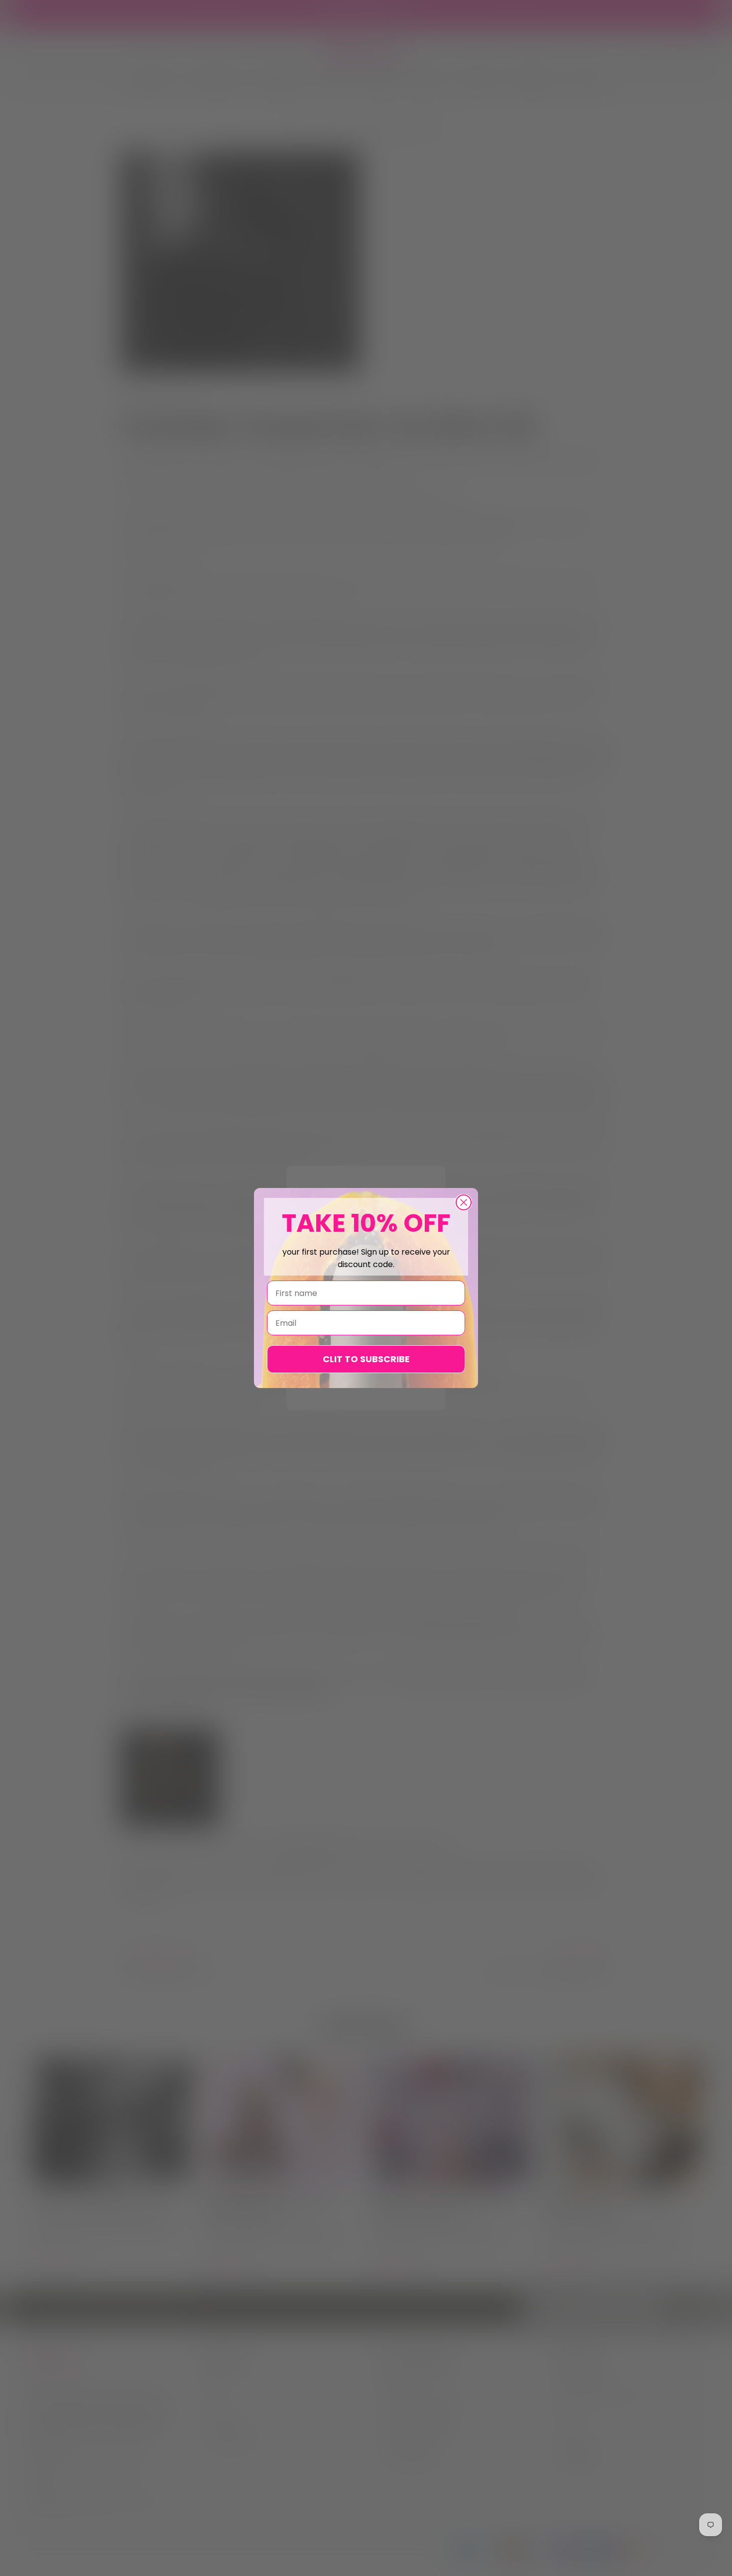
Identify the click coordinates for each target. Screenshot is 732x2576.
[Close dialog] (464, 1202)
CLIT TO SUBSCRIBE (366, 1359)
